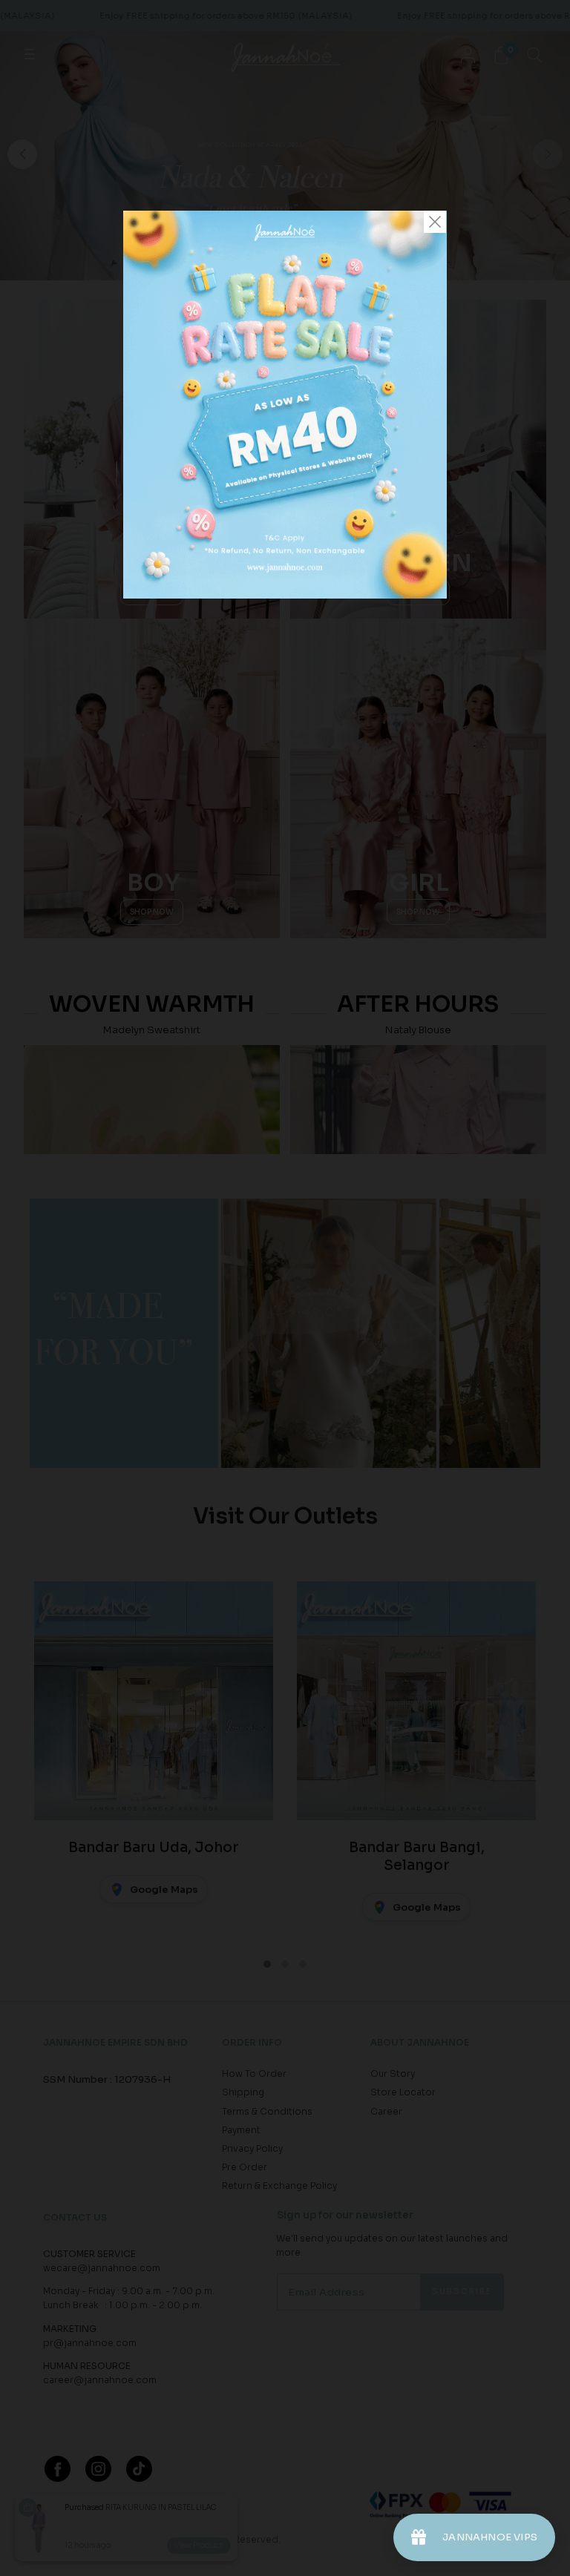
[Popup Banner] (285, 595)
